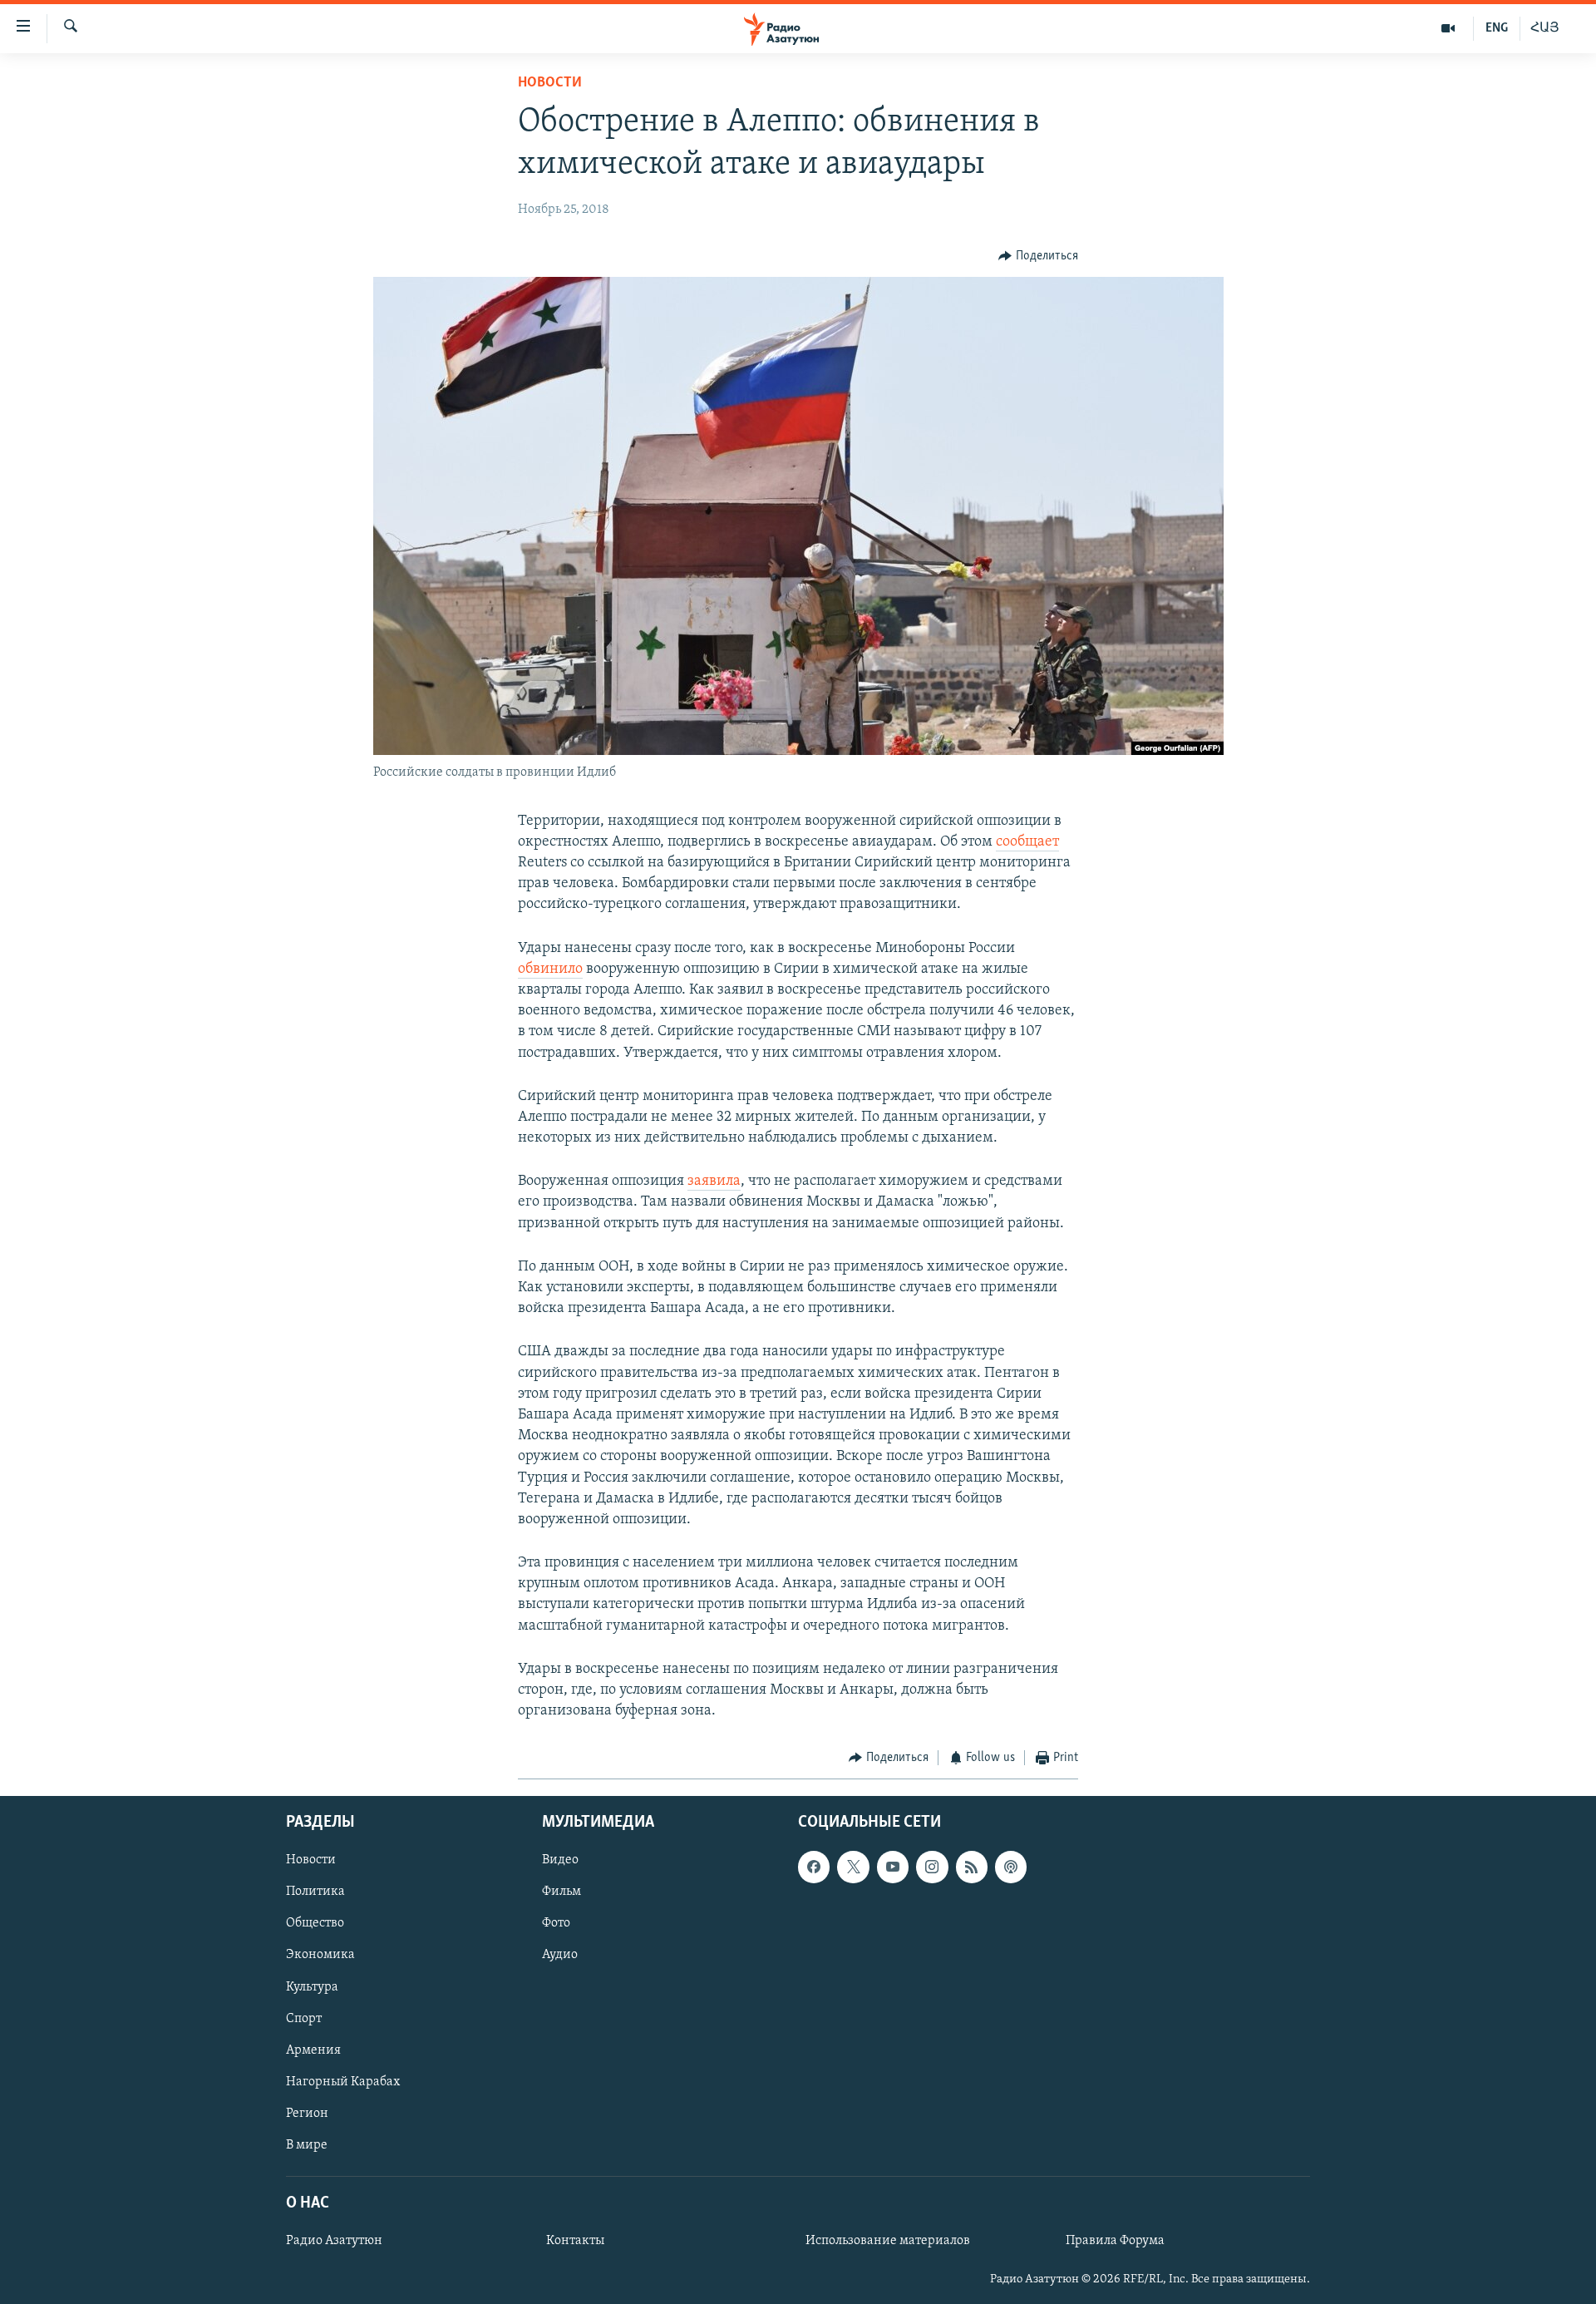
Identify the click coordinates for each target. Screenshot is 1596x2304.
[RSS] (972, 1867)
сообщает (1027, 842)
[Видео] (1448, 28)
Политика (315, 1892)
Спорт (304, 2018)
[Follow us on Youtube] (893, 1867)
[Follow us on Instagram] (932, 1867)
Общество (315, 1923)
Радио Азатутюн (334, 2241)
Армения (313, 2050)
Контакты (575, 2241)
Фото (556, 1923)
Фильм (562, 1892)
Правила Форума (1115, 2241)
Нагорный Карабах (343, 2082)
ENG (1497, 28)
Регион (307, 2114)
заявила (714, 1182)
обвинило (550, 969)
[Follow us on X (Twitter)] (853, 1867)
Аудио (560, 1955)
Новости (550, 83)
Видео (560, 1860)
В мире (307, 2145)
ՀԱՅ (1545, 28)
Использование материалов (888, 2241)
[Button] (1038, 256)
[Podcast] (1011, 1867)
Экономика (320, 1955)
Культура (312, 1986)
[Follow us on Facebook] (814, 1867)
